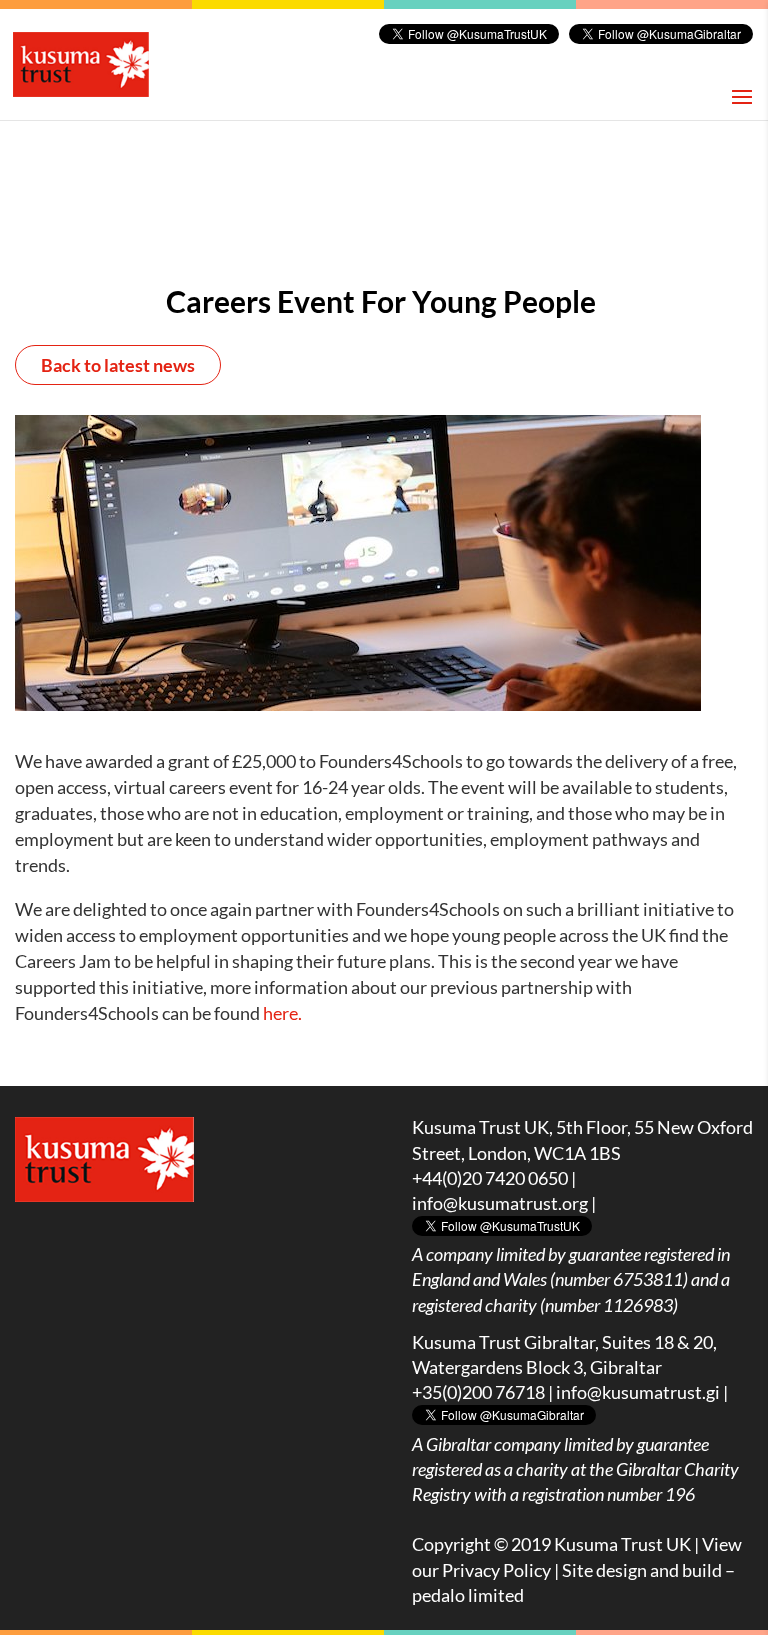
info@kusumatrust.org (500, 1203)
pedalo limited (468, 1595)
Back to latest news (118, 365)
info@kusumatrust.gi (638, 1392)
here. (282, 1013)
